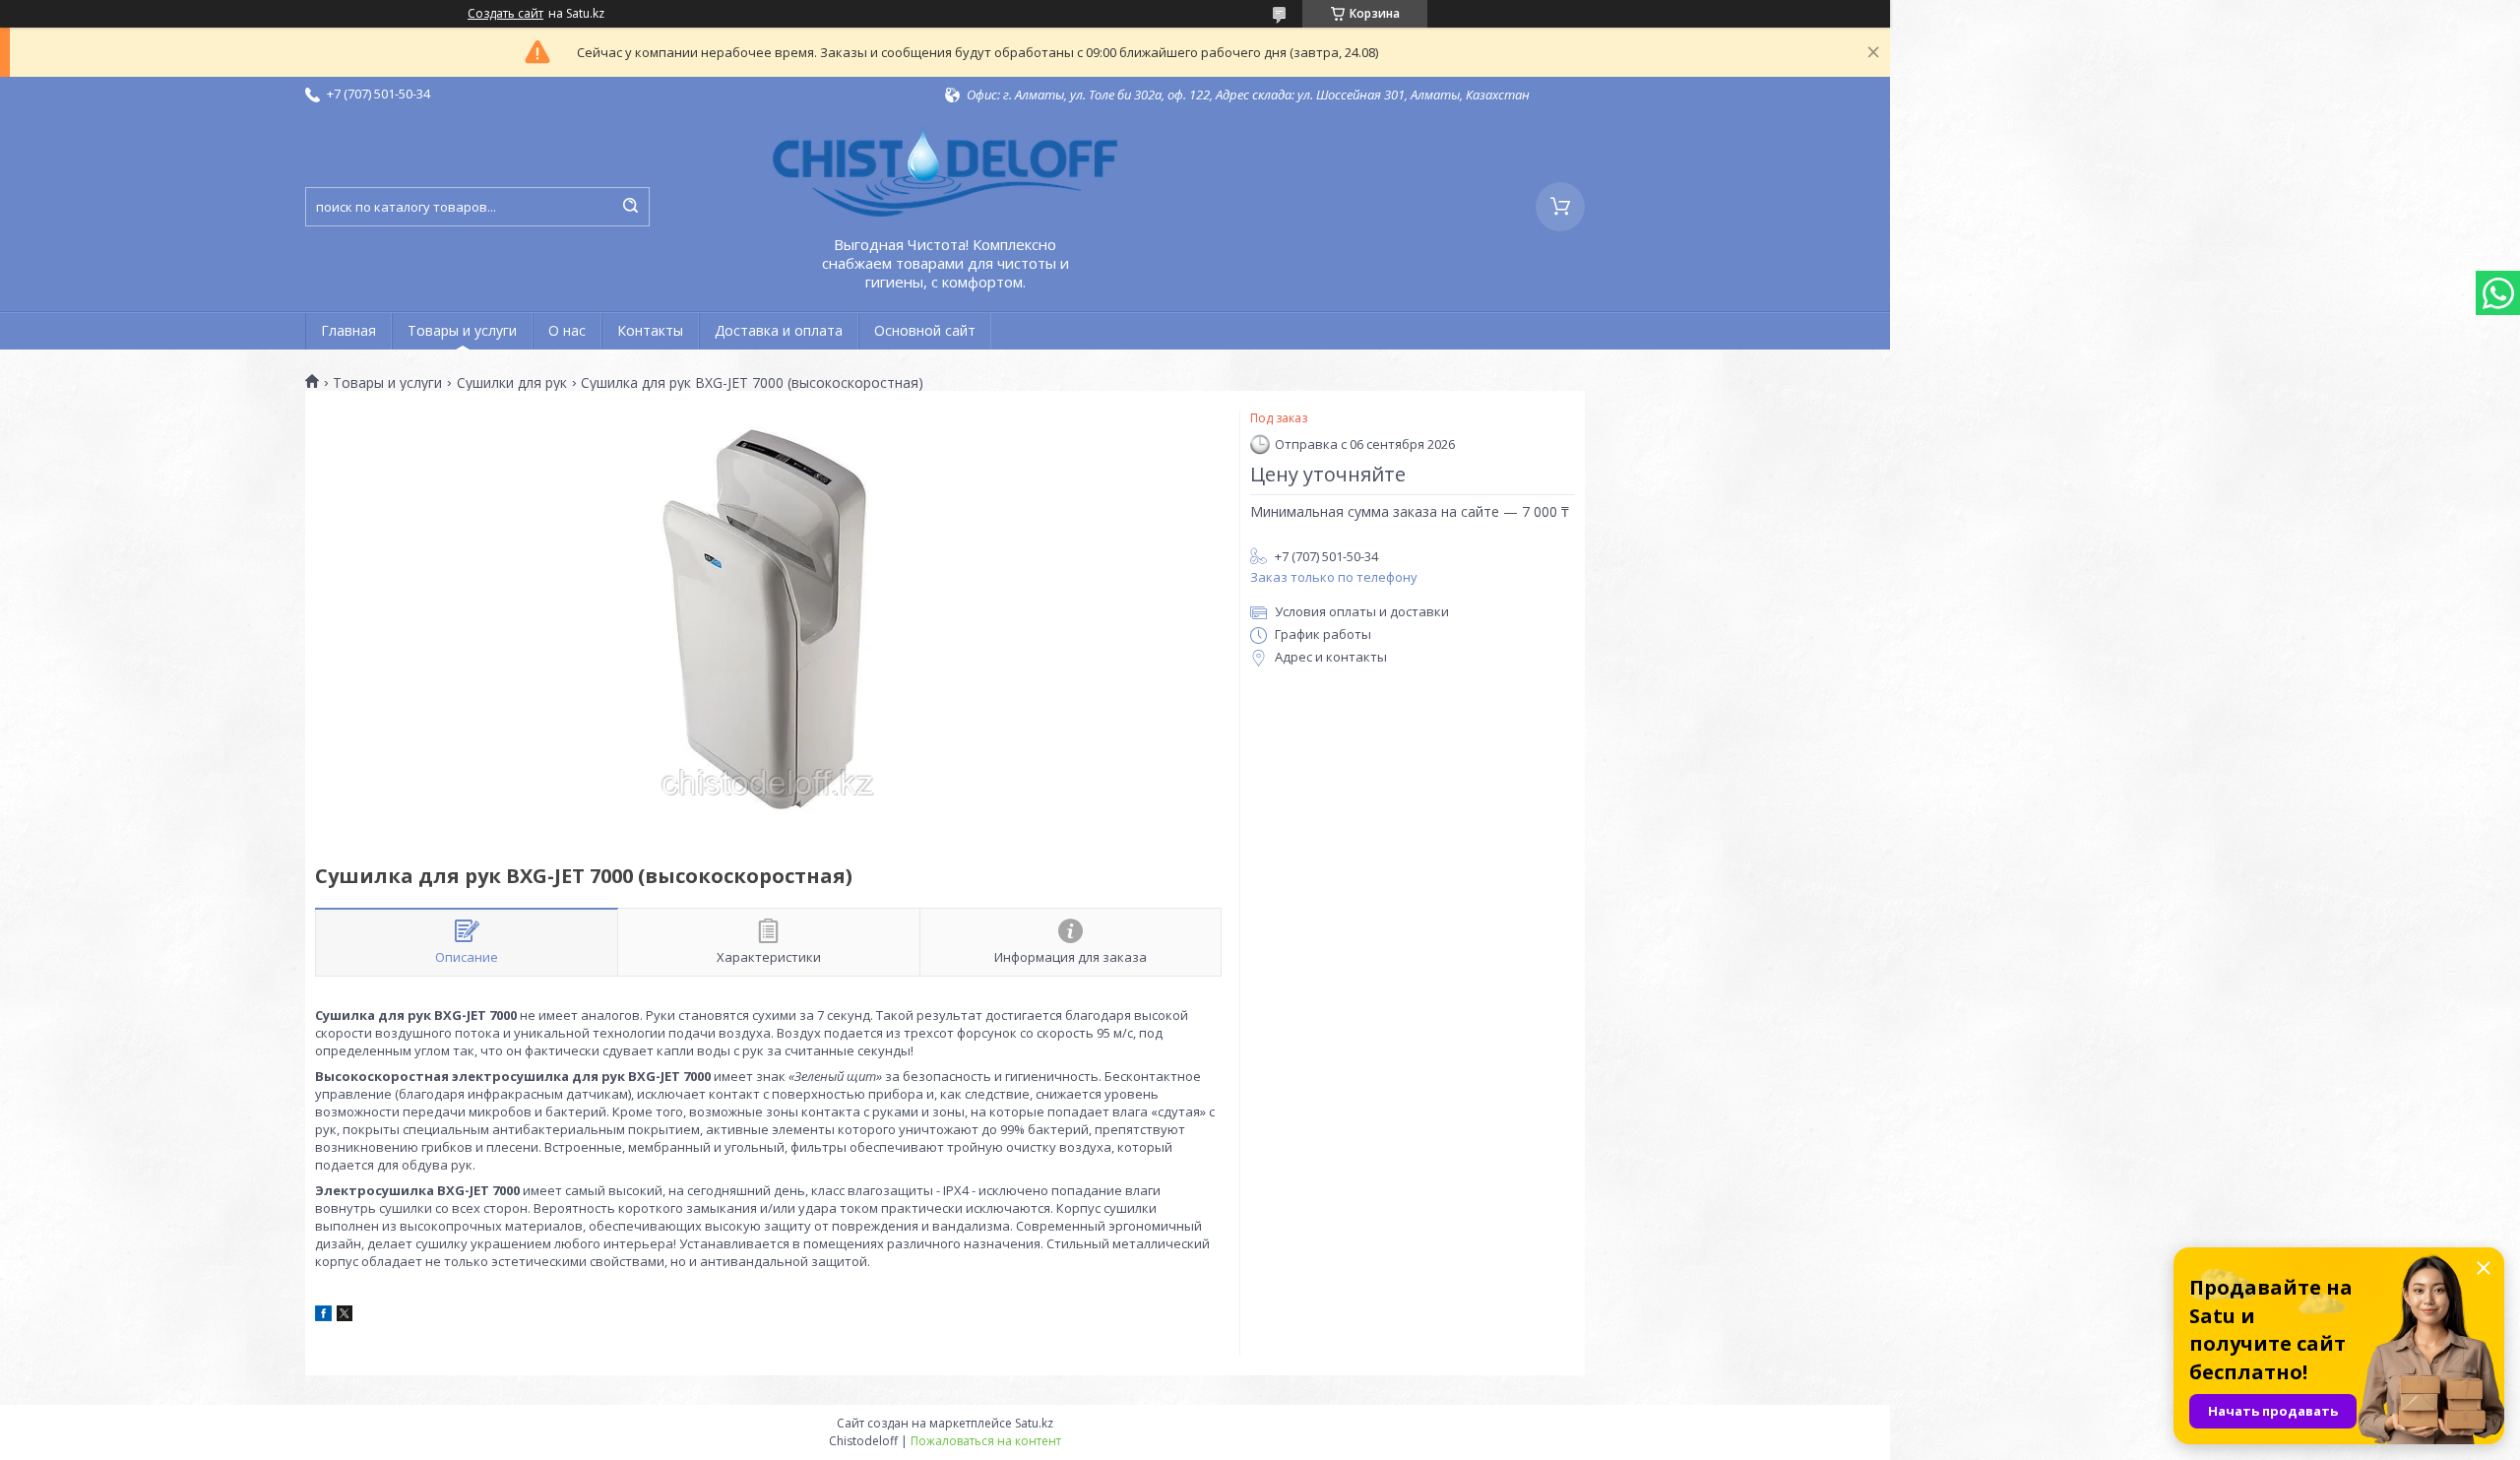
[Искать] (630, 207)
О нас (567, 330)
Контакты (650, 330)
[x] (345, 1316)
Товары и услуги (462, 330)
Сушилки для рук (512, 383)
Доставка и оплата (779, 330)
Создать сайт (505, 14)
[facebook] (323, 1316)
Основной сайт (925, 330)
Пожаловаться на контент (986, 1441)
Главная (348, 330)
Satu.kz (1034, 1423)
